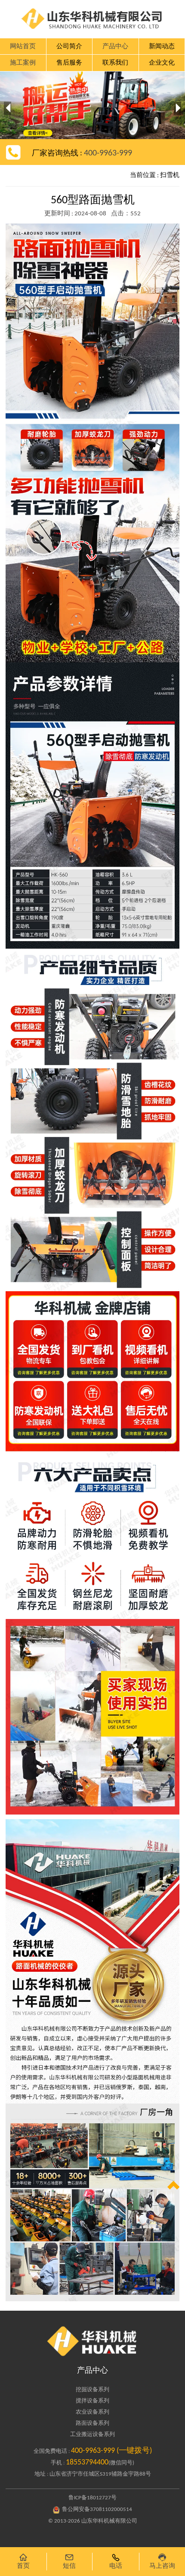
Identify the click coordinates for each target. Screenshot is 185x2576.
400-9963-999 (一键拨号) (111, 2451)
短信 (69, 2561)
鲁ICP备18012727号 (92, 2498)
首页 (23, 2561)
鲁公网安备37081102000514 (97, 2509)
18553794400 (87, 2463)
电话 (116, 2561)
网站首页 (23, 47)
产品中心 (92, 2371)
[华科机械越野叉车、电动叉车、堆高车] (92, 2341)
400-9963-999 (108, 153)
